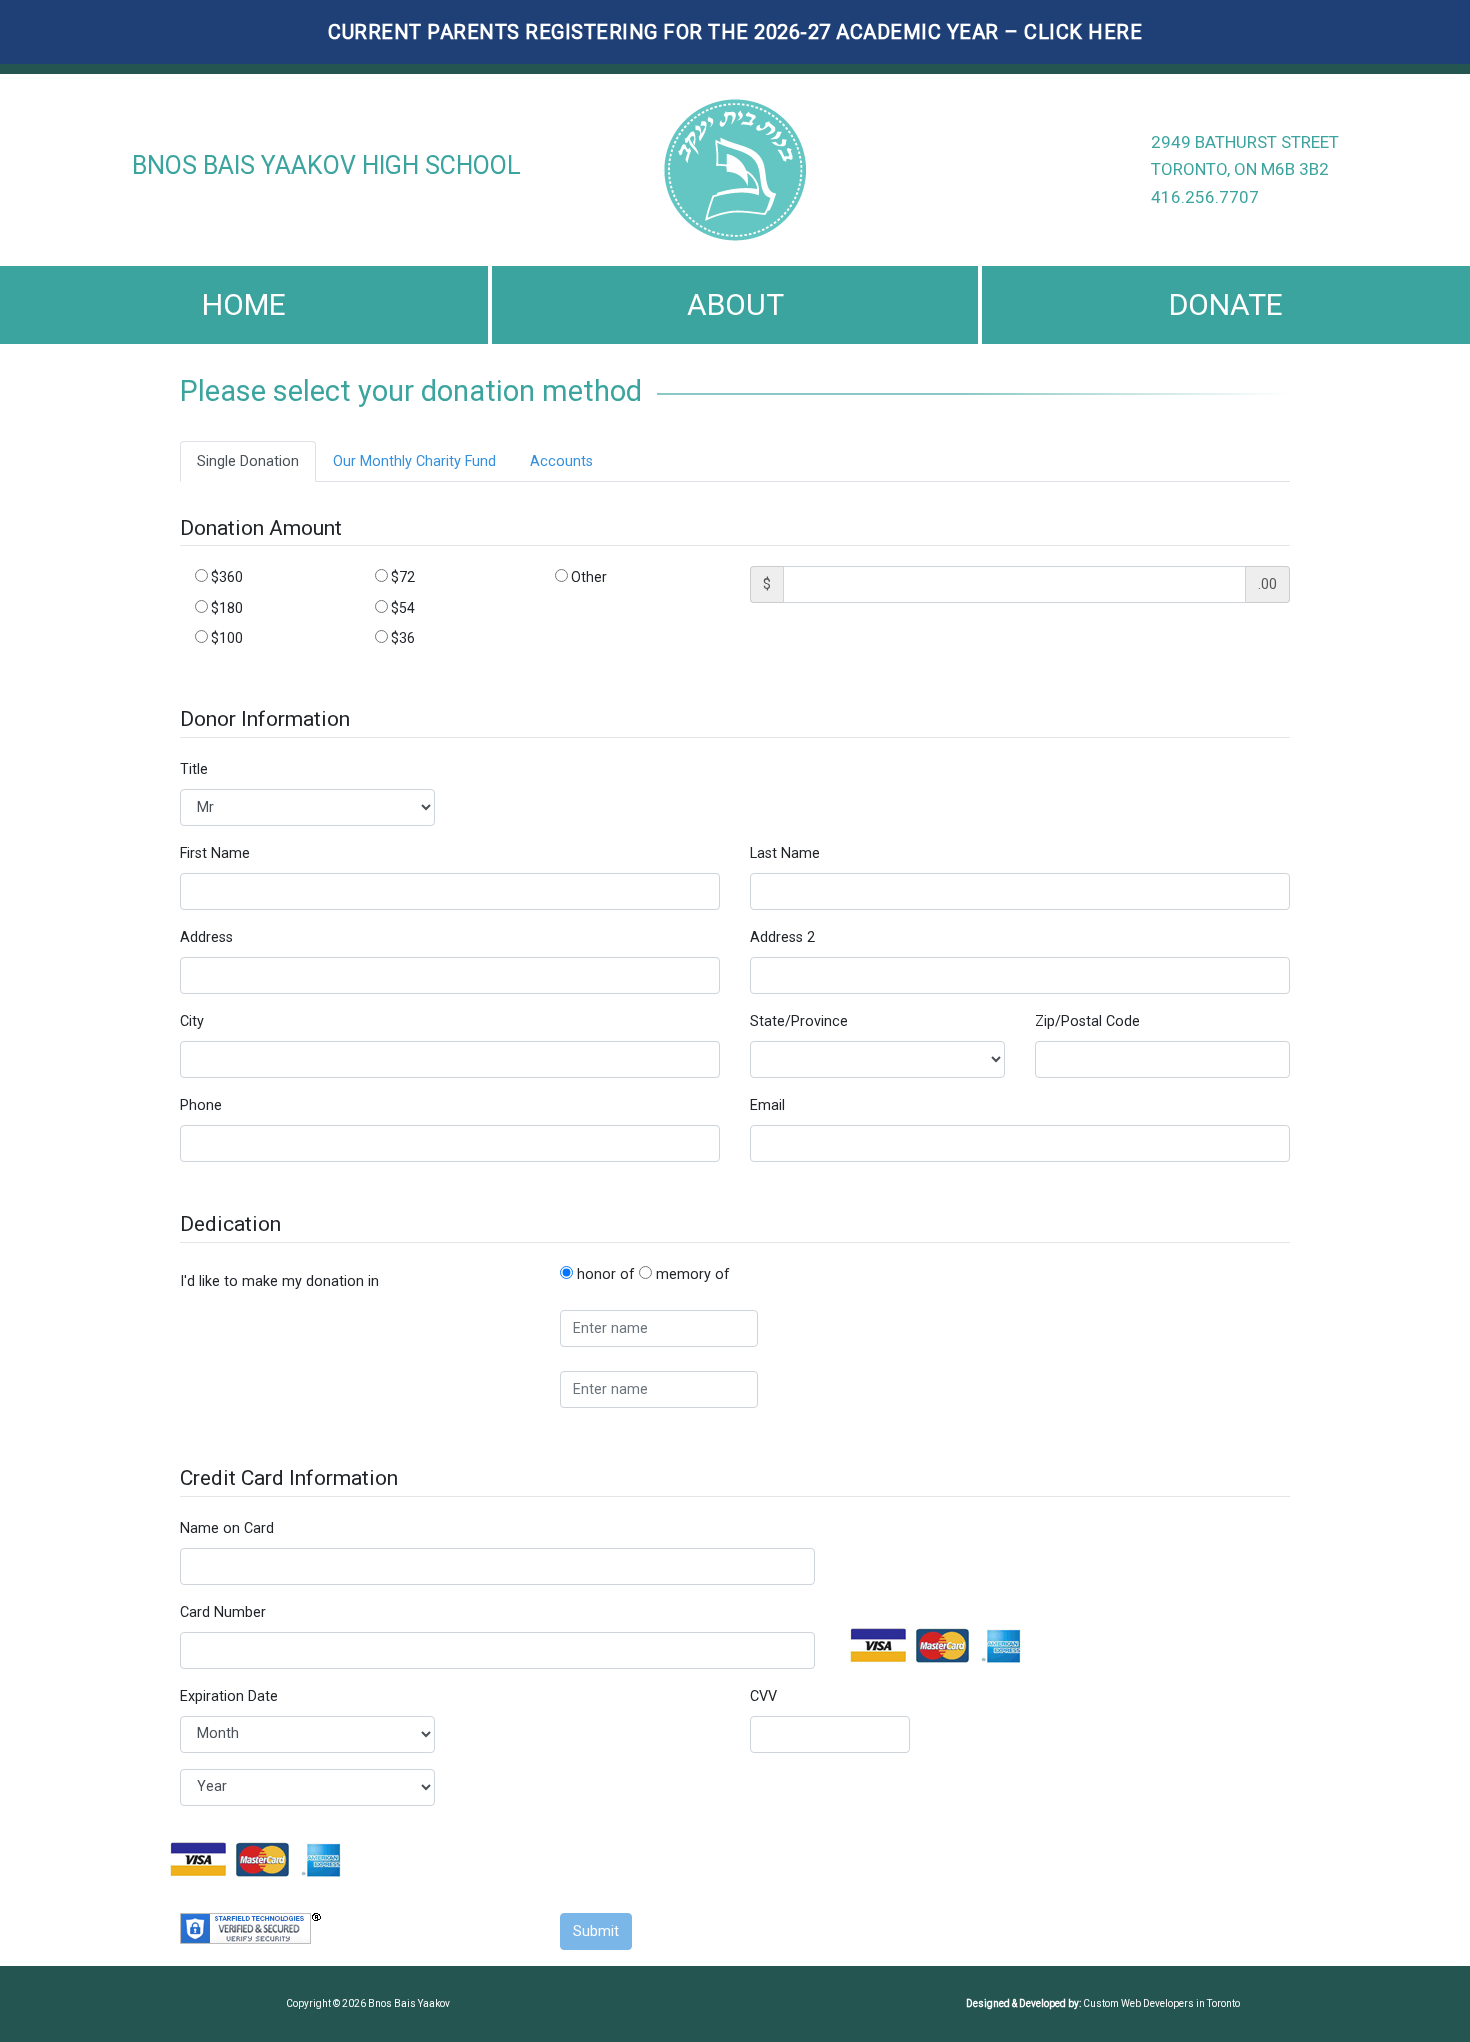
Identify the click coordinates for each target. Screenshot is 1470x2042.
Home (244, 304)
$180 (225, 608)
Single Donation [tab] (248, 461)
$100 (225, 638)
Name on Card (227, 1528)
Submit (596, 1931)
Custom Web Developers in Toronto (1161, 2003)
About (735, 304)
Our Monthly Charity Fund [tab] (414, 461)
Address (206, 937)
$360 (225, 577)
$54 (401, 608)
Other (587, 577)
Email (767, 1105)
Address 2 (782, 937)
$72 (401, 577)
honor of (604, 1274)
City (192, 1021)
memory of (691, 1274)
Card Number (223, 1612)
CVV (763, 1696)
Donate (1226, 304)
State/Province (799, 1021)
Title (194, 769)
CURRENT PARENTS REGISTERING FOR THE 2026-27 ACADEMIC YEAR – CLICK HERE (735, 32)
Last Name (785, 853)
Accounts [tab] (561, 461)
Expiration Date (229, 1696)
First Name (215, 853)
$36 (401, 638)
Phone (201, 1105)
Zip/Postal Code (1087, 1021)
